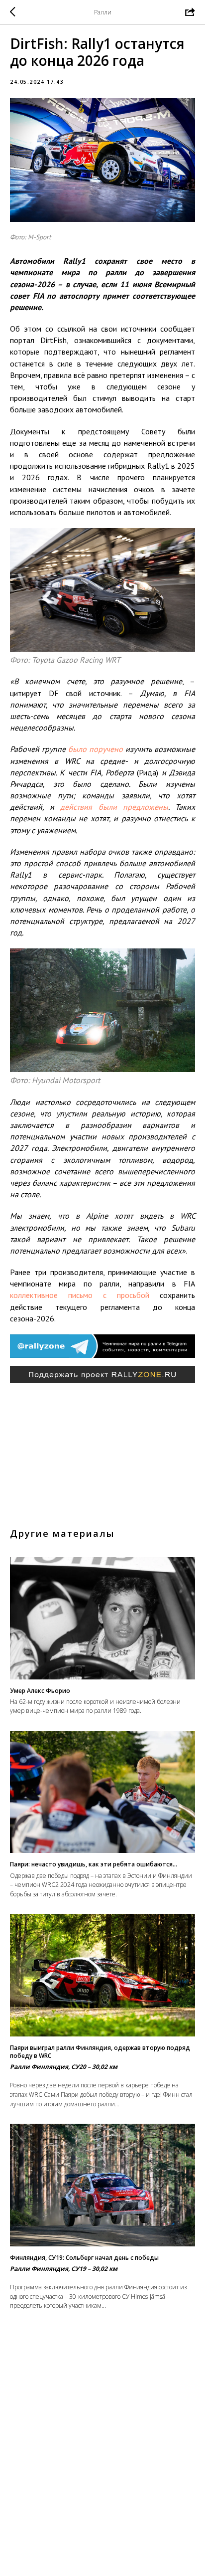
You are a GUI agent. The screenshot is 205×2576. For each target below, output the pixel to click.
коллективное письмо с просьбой (80, 1295)
